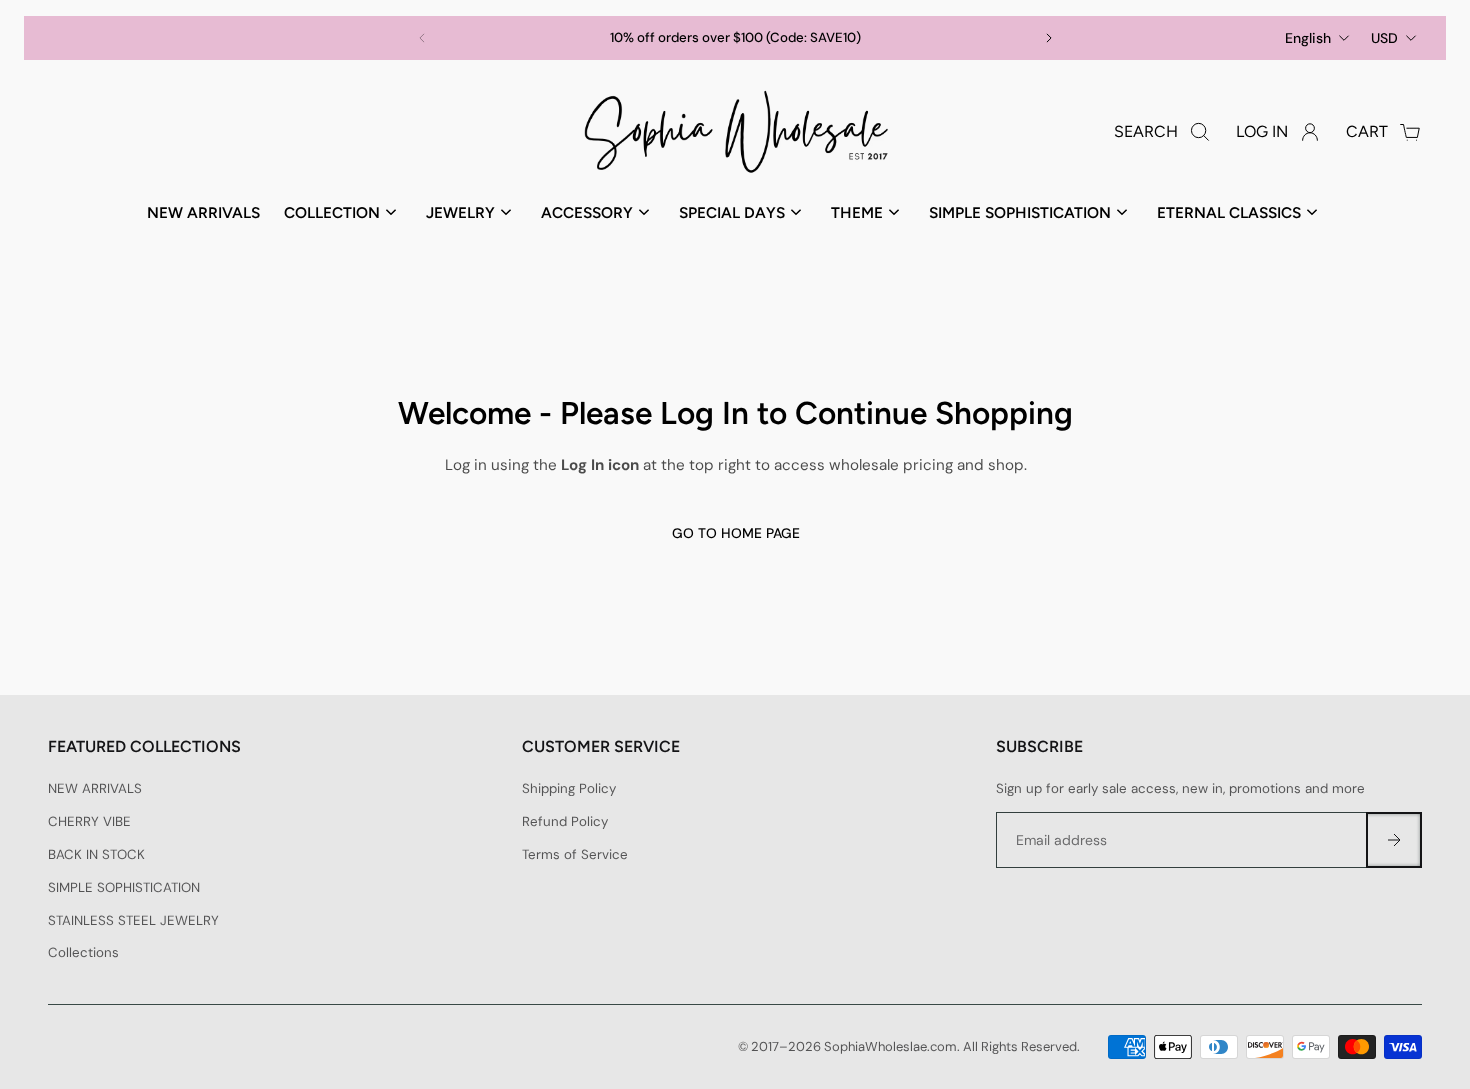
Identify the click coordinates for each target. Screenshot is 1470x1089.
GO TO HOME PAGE (735, 533)
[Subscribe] (1394, 840)
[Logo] (735, 132)
